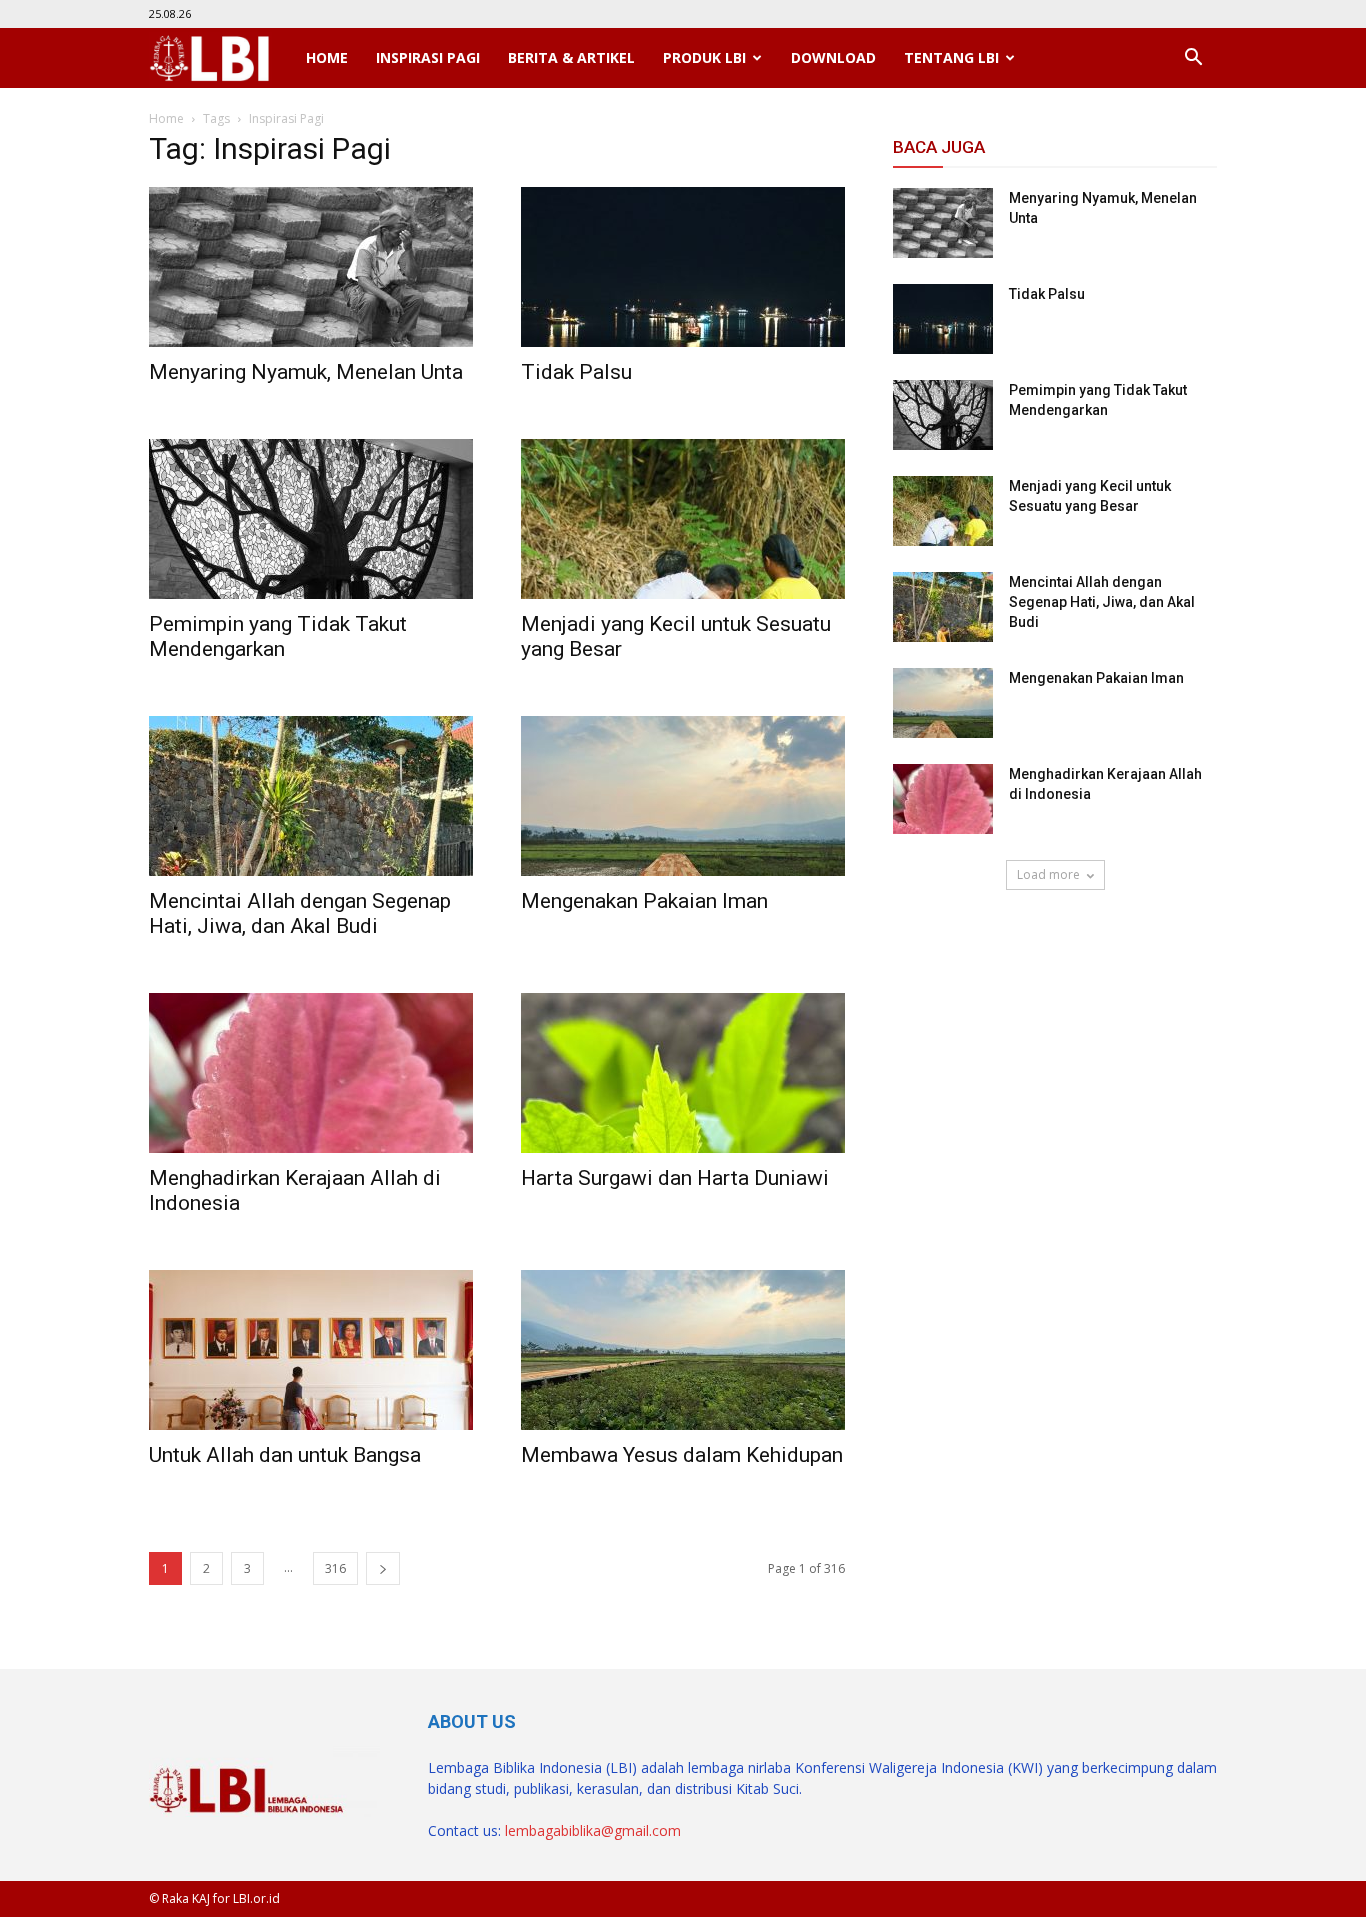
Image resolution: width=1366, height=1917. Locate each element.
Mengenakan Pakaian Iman (644, 901)
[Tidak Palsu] (683, 267)
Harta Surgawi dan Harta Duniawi (675, 1178)
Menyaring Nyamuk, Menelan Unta (306, 372)
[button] (1193, 58)
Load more (1048, 874)
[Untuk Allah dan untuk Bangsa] (311, 1350)
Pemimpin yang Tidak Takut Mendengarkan (278, 636)
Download (833, 57)
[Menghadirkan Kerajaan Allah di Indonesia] (311, 1073)
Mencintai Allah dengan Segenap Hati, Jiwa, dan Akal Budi (300, 913)
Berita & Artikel (571, 57)
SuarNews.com (943, 948)
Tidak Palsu (576, 372)
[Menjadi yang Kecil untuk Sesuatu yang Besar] (683, 519)
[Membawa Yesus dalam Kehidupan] (683, 1350)
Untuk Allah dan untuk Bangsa (285, 1455)
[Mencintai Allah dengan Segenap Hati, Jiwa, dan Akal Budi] (311, 796)
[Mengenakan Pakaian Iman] (683, 796)
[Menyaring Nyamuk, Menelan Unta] (311, 267)
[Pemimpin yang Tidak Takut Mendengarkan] (311, 519)
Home (327, 57)
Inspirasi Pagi (428, 57)
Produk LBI (704, 57)
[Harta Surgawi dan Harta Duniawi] (683, 1073)
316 (335, 1568)
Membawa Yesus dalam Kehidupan (682, 1455)
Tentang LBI (951, 57)
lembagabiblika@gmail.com (593, 1830)
